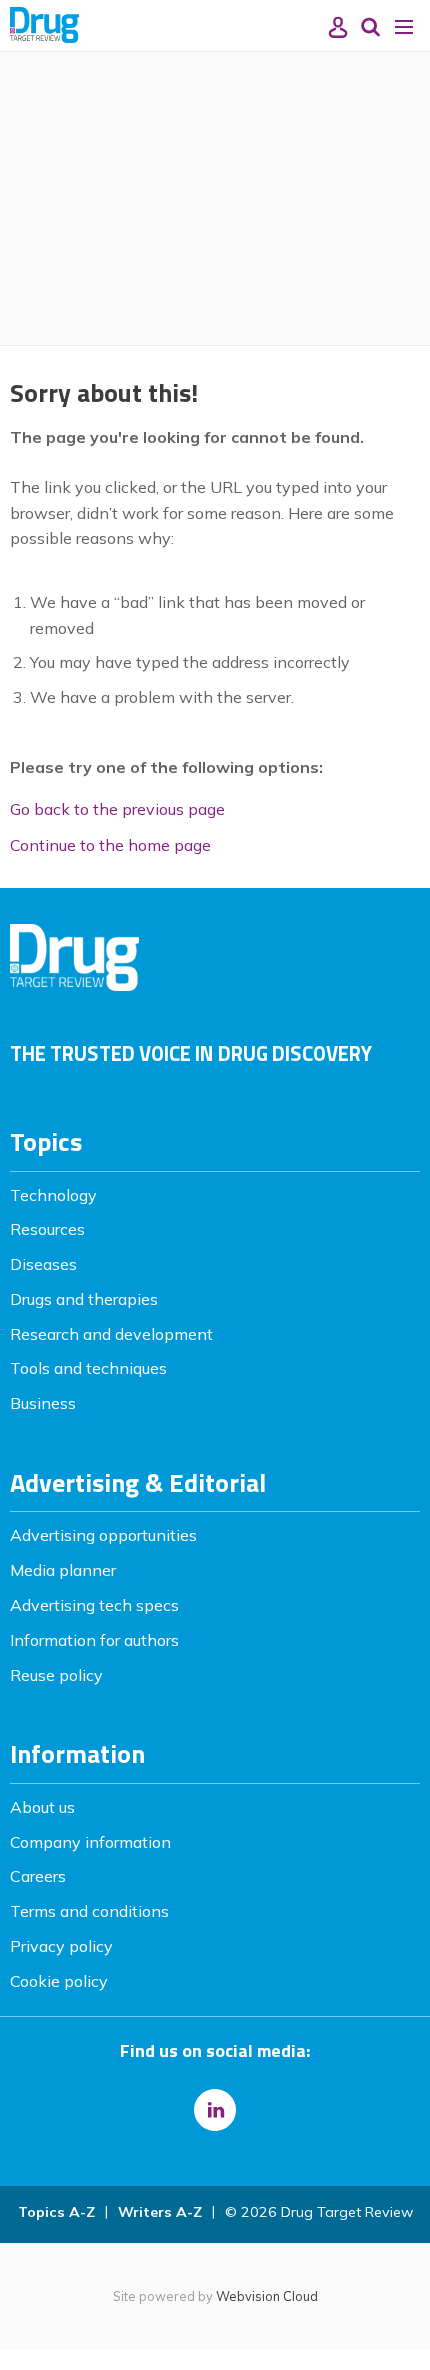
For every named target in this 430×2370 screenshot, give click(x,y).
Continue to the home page (110, 845)
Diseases (43, 1264)
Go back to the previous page (117, 809)
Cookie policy (59, 1981)
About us (42, 1807)
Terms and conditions (89, 1911)
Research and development (111, 1334)
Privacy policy (61, 1946)
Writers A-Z (160, 2212)
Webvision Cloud (267, 2296)
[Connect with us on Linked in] (215, 2110)
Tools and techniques (88, 1368)
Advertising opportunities (103, 1535)
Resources (47, 1229)
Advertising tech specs (94, 1605)
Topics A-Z (56, 2212)
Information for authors (94, 1640)
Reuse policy (56, 1675)
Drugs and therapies (84, 1299)
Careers (38, 1876)
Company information (90, 1842)
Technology (53, 1195)
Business (43, 1403)
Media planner (63, 1570)
